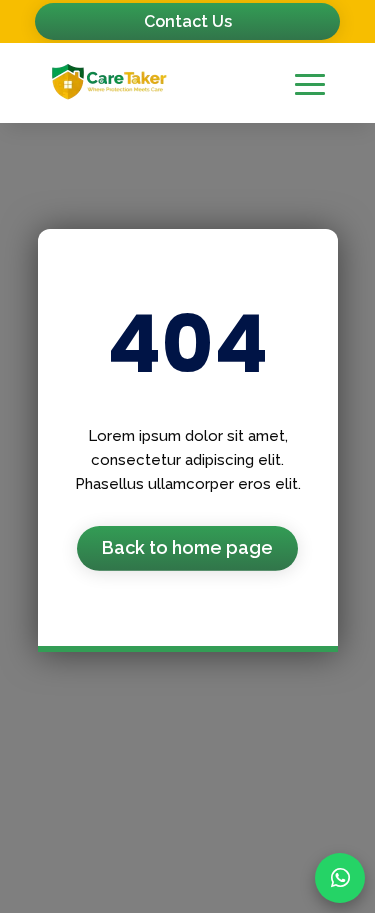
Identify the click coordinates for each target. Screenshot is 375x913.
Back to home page (187, 547)
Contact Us (188, 21)
